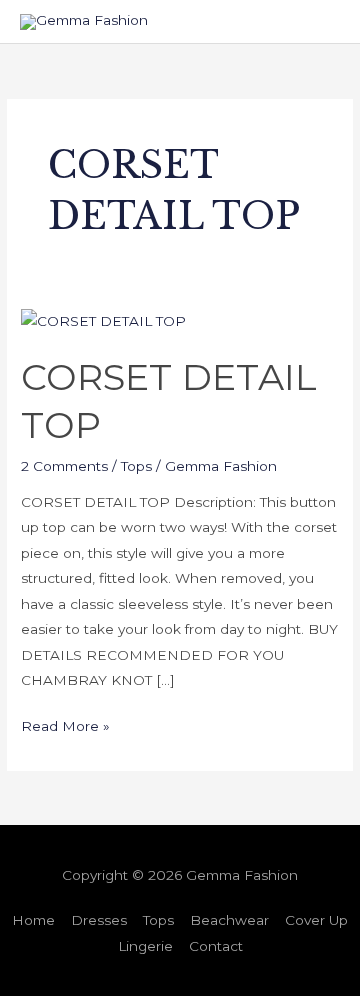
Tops (136, 466)
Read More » (65, 724)
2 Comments (64, 466)
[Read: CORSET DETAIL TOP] (103, 320)
